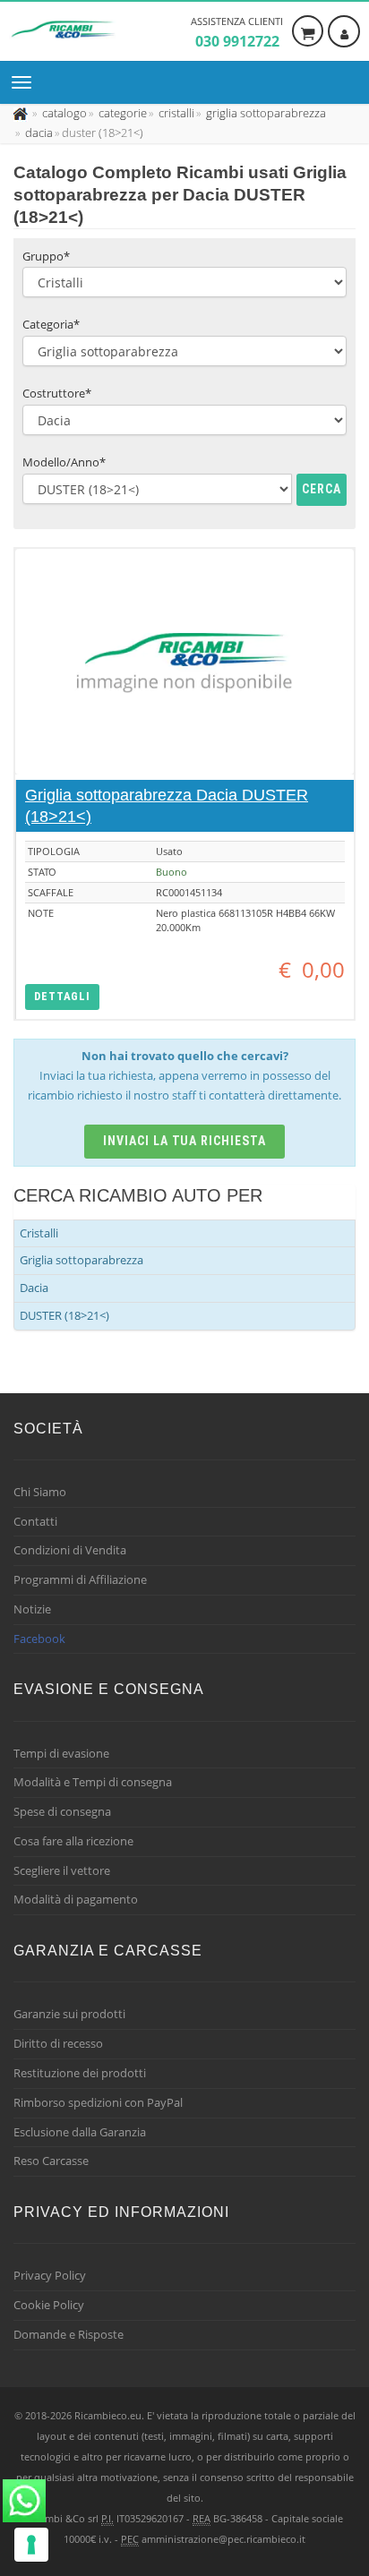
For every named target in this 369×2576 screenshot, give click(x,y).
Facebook (39, 1639)
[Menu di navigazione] (26, 82)
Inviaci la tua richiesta (185, 1141)
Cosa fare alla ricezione (73, 1841)
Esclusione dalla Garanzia (80, 2132)
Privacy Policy (50, 2275)
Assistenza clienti (237, 33)
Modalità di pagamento (76, 1899)
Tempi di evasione (61, 1753)
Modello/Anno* (64, 462)
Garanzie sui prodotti (69, 2014)
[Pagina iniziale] (22, 113)
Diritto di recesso (58, 2043)
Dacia (34, 1288)
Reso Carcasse (51, 2161)
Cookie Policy (49, 2305)
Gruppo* (46, 256)
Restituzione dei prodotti (80, 2073)
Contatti (35, 1521)
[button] (62, 997)
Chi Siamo (40, 1492)
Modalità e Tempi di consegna (93, 1782)
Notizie (32, 1609)
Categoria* (51, 324)
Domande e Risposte (69, 2334)
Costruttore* (57, 393)
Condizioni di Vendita (70, 1550)
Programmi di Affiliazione (80, 1579)
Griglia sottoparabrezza (82, 1260)
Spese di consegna (62, 1811)
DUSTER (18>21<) (64, 1315)
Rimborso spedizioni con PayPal (98, 2102)
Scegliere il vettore (62, 1870)
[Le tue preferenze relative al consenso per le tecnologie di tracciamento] (31, 2545)
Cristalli (39, 1233)
